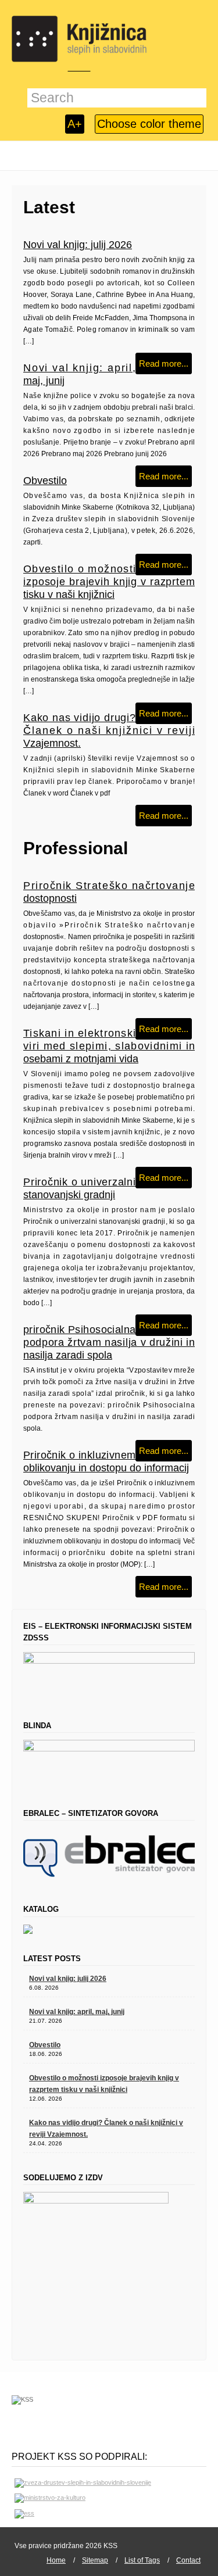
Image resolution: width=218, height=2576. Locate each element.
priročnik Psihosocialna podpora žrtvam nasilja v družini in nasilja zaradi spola (109, 1342)
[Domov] (79, 39)
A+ (75, 124)
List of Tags (142, 2560)
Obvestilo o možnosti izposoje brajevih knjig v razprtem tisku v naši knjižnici (109, 582)
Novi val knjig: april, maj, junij (77, 2012)
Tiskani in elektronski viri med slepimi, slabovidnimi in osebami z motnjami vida (109, 1046)
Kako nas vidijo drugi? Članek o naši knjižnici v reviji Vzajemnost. (109, 730)
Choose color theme (149, 124)
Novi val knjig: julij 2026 (78, 245)
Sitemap (95, 2560)
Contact (188, 2560)
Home (56, 2560)
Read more (160, 363)
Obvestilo (45, 481)
